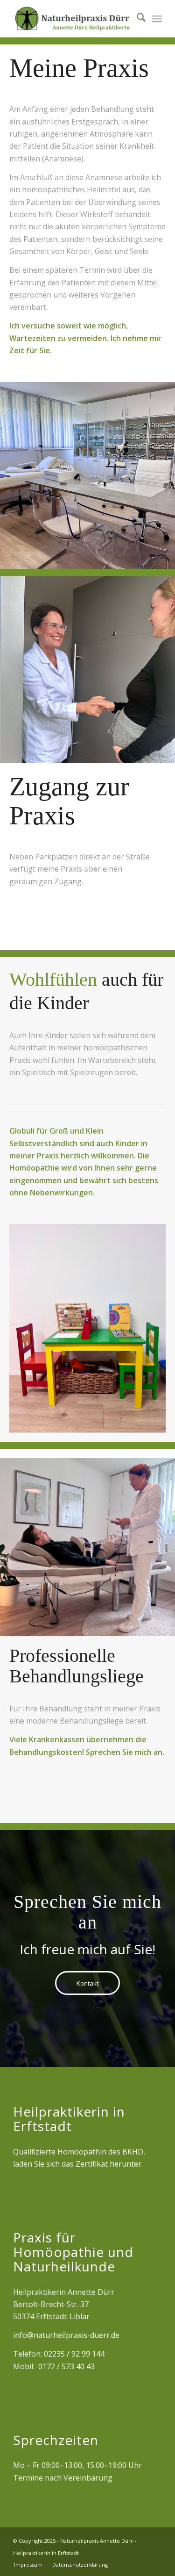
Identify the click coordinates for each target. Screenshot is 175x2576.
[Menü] (157, 19)
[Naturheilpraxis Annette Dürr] (73, 19)
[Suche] (136, 19)
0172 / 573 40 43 (66, 2366)
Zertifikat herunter (108, 2164)
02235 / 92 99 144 (74, 2354)
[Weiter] (145, 1328)
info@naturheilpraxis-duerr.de (66, 2335)
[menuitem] (136, 19)
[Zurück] (30, 1328)
